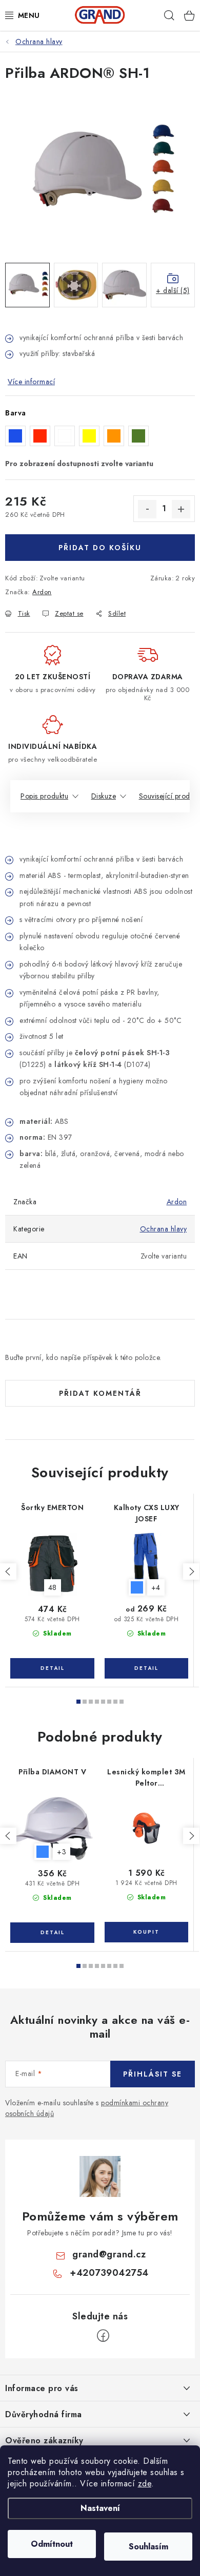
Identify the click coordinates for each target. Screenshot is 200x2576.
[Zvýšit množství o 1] (181, 509)
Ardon (42, 592)
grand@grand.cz (109, 2254)
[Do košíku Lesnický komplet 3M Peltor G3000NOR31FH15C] (146, 1932)
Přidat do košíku (100, 548)
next (191, 1572)
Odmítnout (52, 2544)
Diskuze (104, 796)
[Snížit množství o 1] (147, 509)
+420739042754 (109, 2273)
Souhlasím (148, 2547)
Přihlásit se (153, 2074)
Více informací (31, 382)
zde (145, 2484)
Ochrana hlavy (164, 1229)
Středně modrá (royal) (137, 1587)
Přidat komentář (100, 1393)
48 (53, 1587)
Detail (52, 1668)
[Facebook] (103, 2336)
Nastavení (100, 2508)
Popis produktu (44, 796)
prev (8, 1572)
